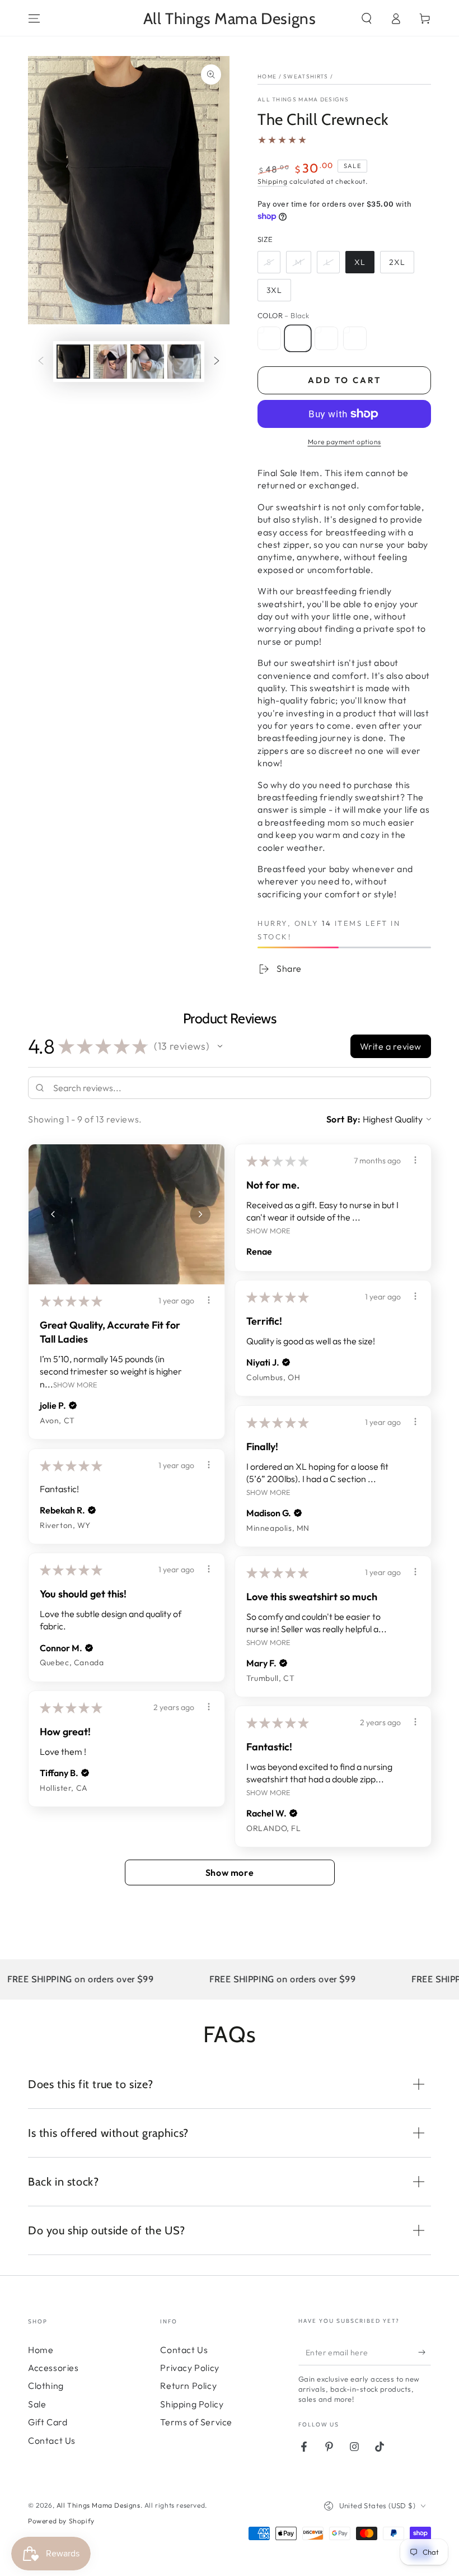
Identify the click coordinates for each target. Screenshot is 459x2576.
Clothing (46, 2386)
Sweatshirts (306, 76)
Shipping (273, 181)
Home (267, 76)
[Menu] (34, 18)
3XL (274, 290)
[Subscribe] (425, 2353)
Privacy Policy (189, 2368)
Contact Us (52, 2440)
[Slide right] (217, 362)
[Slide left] (41, 362)
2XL (397, 262)
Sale (37, 2404)
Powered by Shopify (61, 2521)
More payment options (345, 442)
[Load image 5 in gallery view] (147, 362)
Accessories (53, 2368)
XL (360, 262)
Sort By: (344, 1119)
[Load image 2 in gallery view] (110, 362)
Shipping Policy (192, 2404)
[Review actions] (209, 1300)
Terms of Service (196, 2422)
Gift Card (48, 2422)
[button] (367, 18)
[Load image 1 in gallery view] (73, 362)
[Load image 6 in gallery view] (184, 362)
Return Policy (188, 2386)
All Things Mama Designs (303, 99)
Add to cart (345, 380)
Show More (75, 1384)
